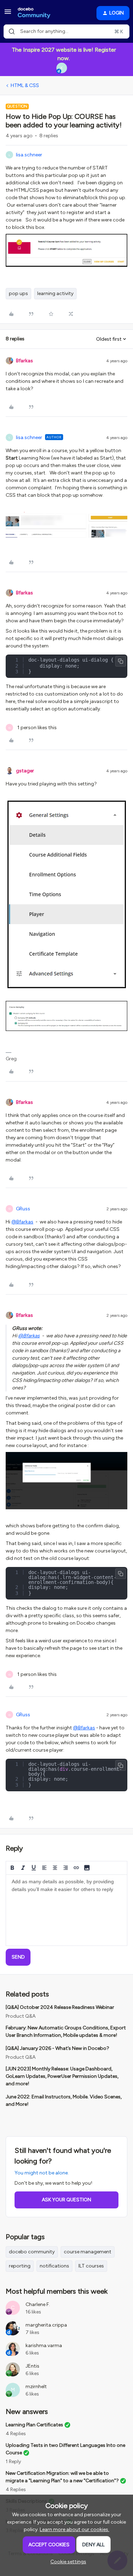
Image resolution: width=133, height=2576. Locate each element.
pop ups (18, 293)
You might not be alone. (42, 2173)
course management (88, 2252)
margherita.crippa (46, 2325)
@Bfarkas (22, 1222)
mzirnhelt (36, 2387)
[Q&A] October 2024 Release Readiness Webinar (60, 2007)
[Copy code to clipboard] (121, 661)
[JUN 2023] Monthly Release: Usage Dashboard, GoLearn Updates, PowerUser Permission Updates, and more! (62, 2076)
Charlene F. (38, 2304)
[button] (8, 14)
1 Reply (13, 2462)
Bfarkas (24, 361)
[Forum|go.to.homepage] (34, 13)
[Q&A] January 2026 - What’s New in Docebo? (57, 2048)
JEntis (32, 2366)
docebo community (32, 2252)
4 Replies (16, 2434)
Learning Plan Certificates (34, 2425)
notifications (54, 2266)
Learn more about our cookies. (74, 2529)
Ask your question (66, 2200)
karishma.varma (44, 2346)
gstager (25, 771)
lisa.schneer (29, 155)
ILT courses (91, 2266)
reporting (20, 2266)
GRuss (23, 1209)
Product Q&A (21, 2016)
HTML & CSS (25, 85)
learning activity (55, 293)
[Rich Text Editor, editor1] (66, 1910)
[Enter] (12, 31)
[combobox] (66, 31)
